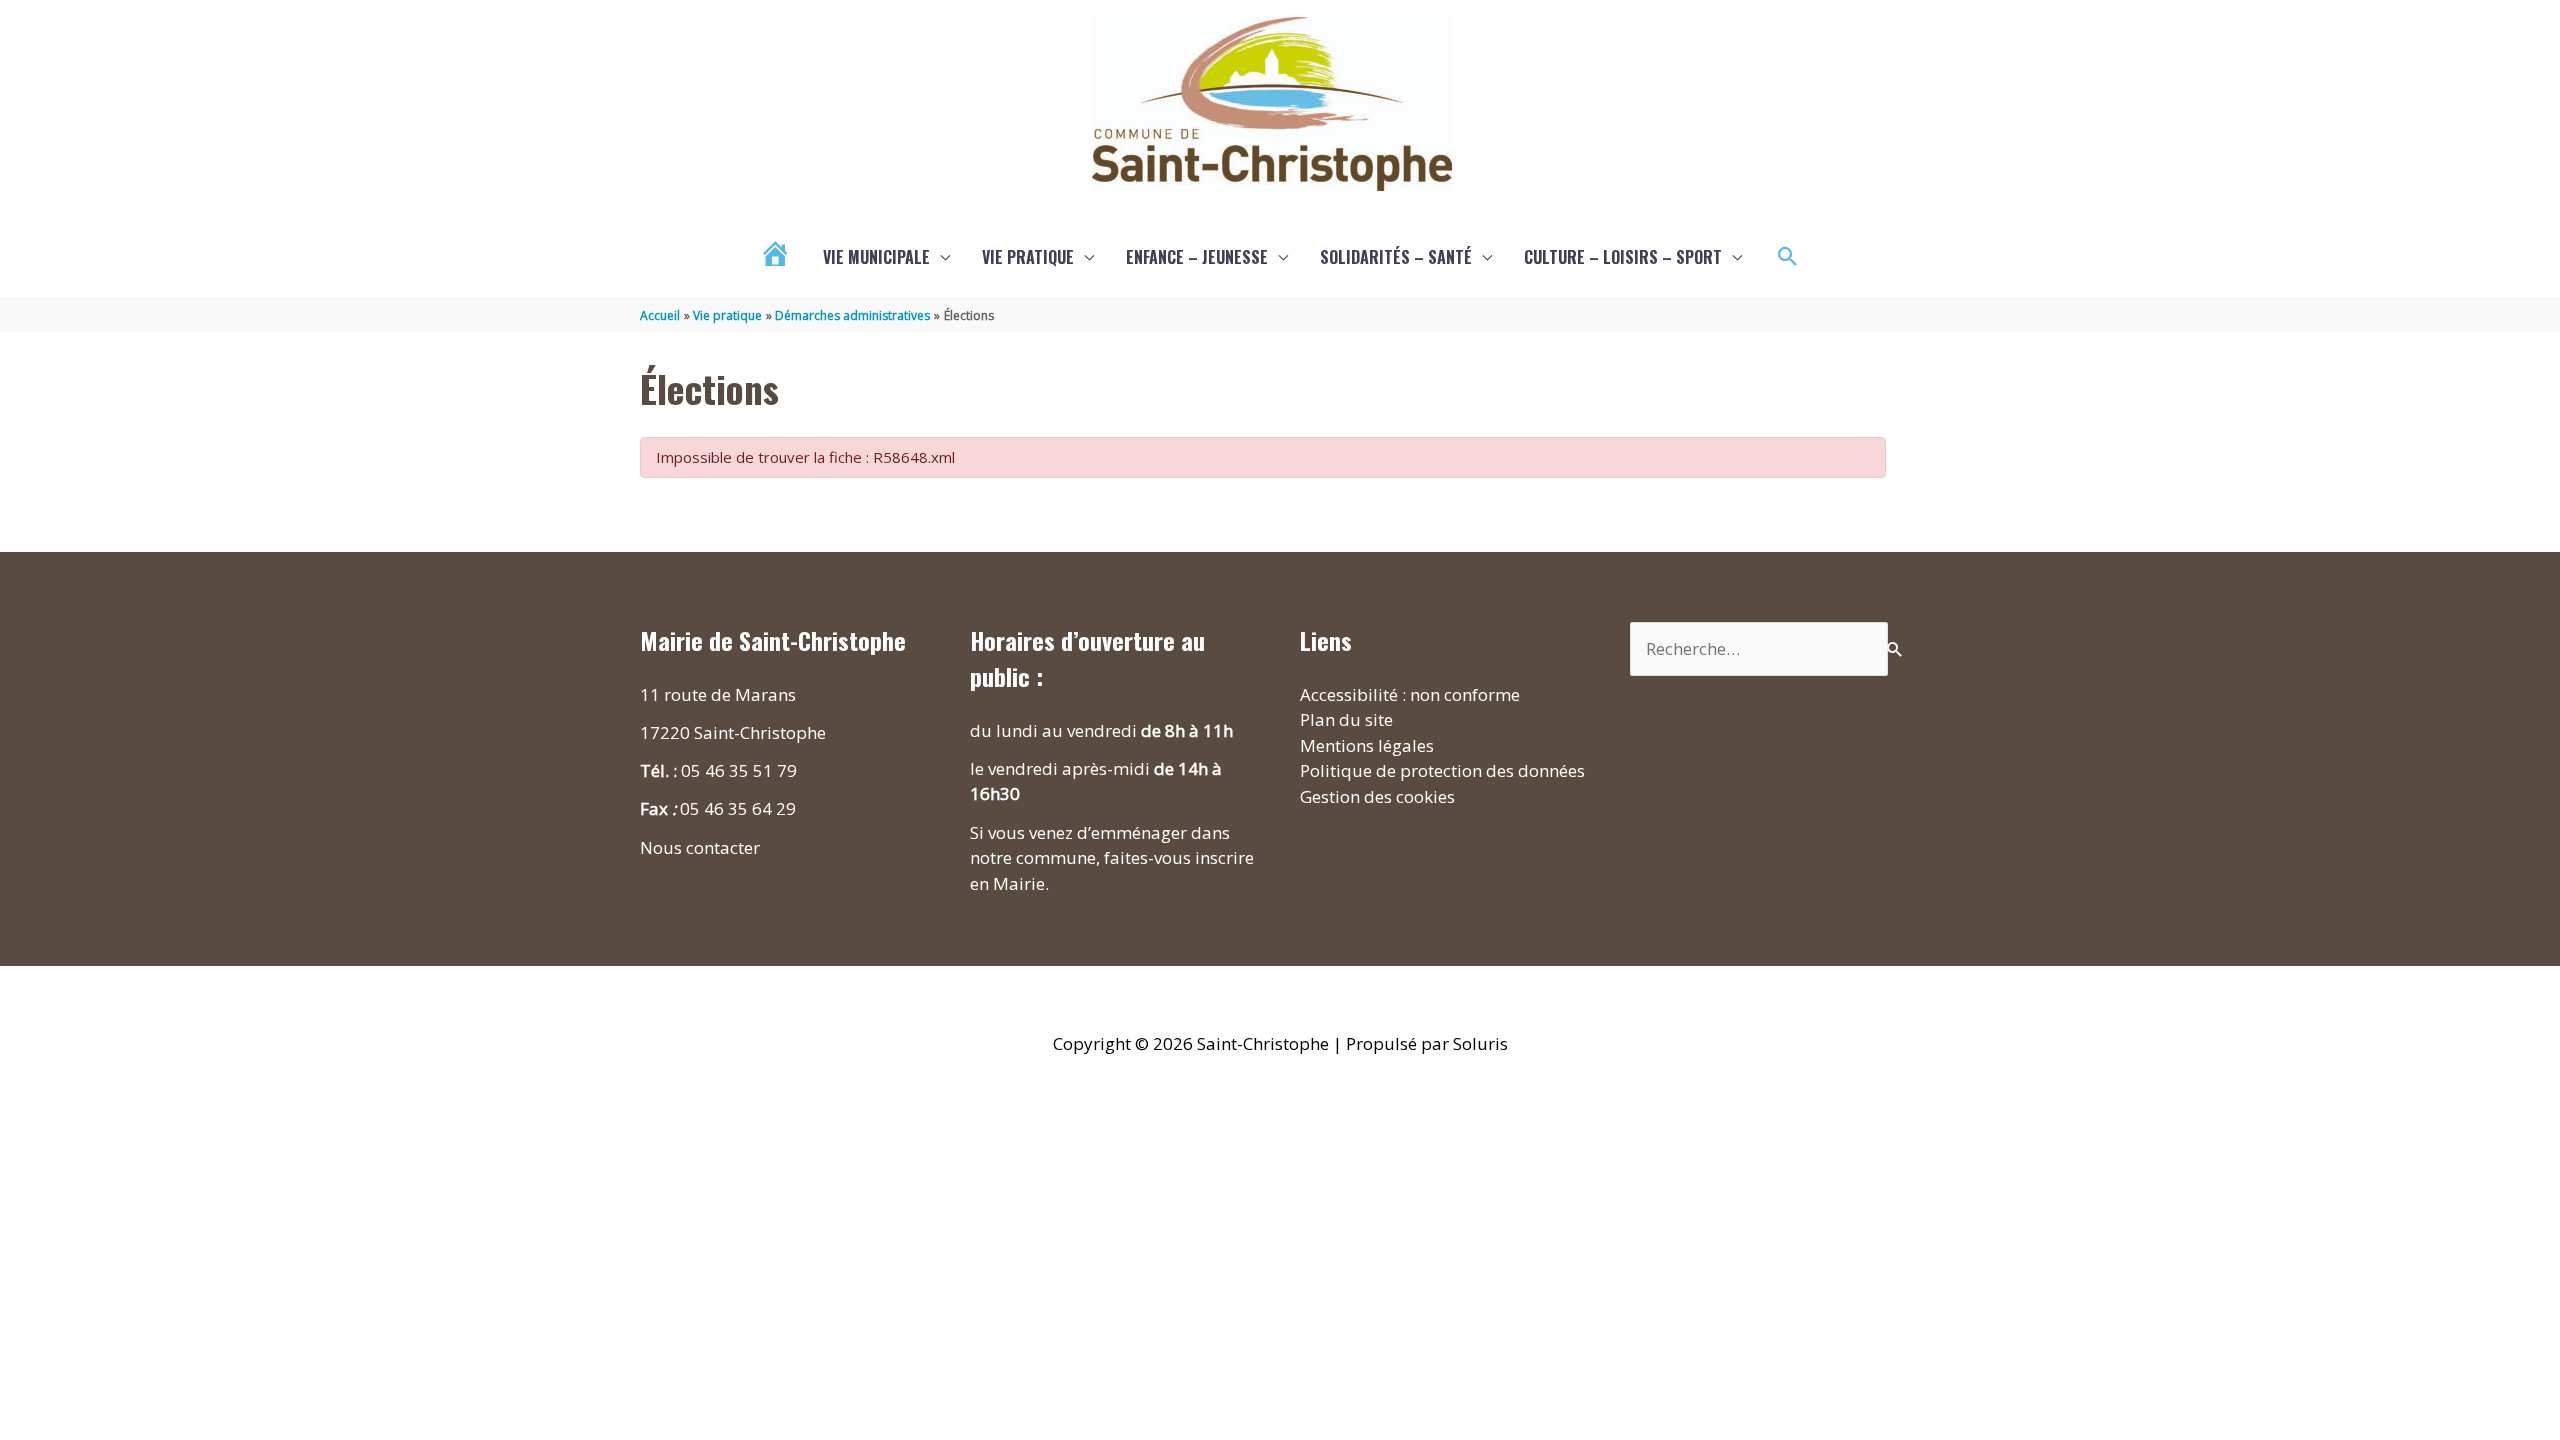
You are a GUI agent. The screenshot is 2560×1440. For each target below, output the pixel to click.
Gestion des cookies (1377, 796)
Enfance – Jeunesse (1197, 257)
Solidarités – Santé (1396, 257)
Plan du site (1346, 719)
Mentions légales (1367, 745)
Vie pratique (1028, 257)
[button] (1788, 257)
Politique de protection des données (1442, 770)
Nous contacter (700, 847)
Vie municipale (876, 257)
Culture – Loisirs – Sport (1623, 257)
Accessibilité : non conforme (1410, 694)
